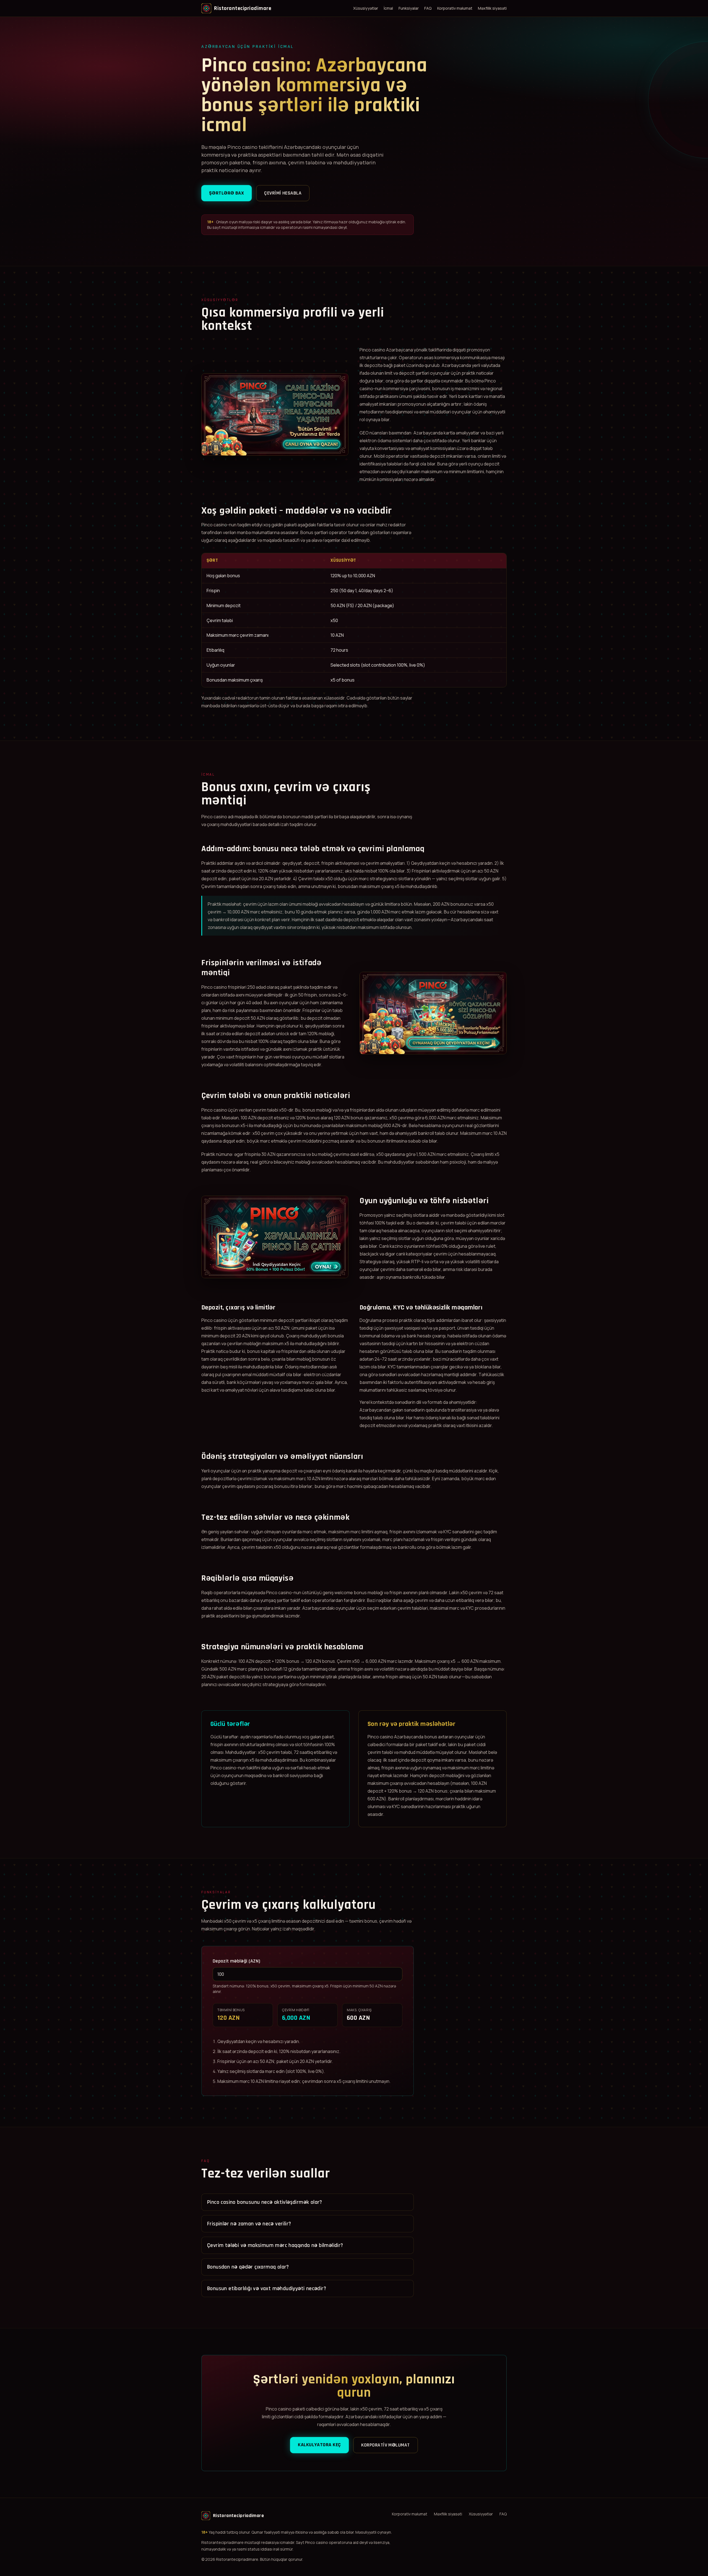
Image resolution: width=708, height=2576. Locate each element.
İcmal (388, 8)
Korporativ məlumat (455, 8)
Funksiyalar (409, 8)
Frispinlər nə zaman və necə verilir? (249, 2224)
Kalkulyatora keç (319, 2445)
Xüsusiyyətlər (366, 8)
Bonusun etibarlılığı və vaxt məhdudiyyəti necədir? (267, 2288)
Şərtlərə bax (227, 193)
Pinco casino (372, 350)
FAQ (428, 8)
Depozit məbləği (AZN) (237, 1961)
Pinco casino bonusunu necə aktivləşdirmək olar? (265, 2202)
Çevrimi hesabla (283, 193)
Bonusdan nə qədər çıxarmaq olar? (248, 2267)
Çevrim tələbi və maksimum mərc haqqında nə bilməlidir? (275, 2245)
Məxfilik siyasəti (492, 8)
